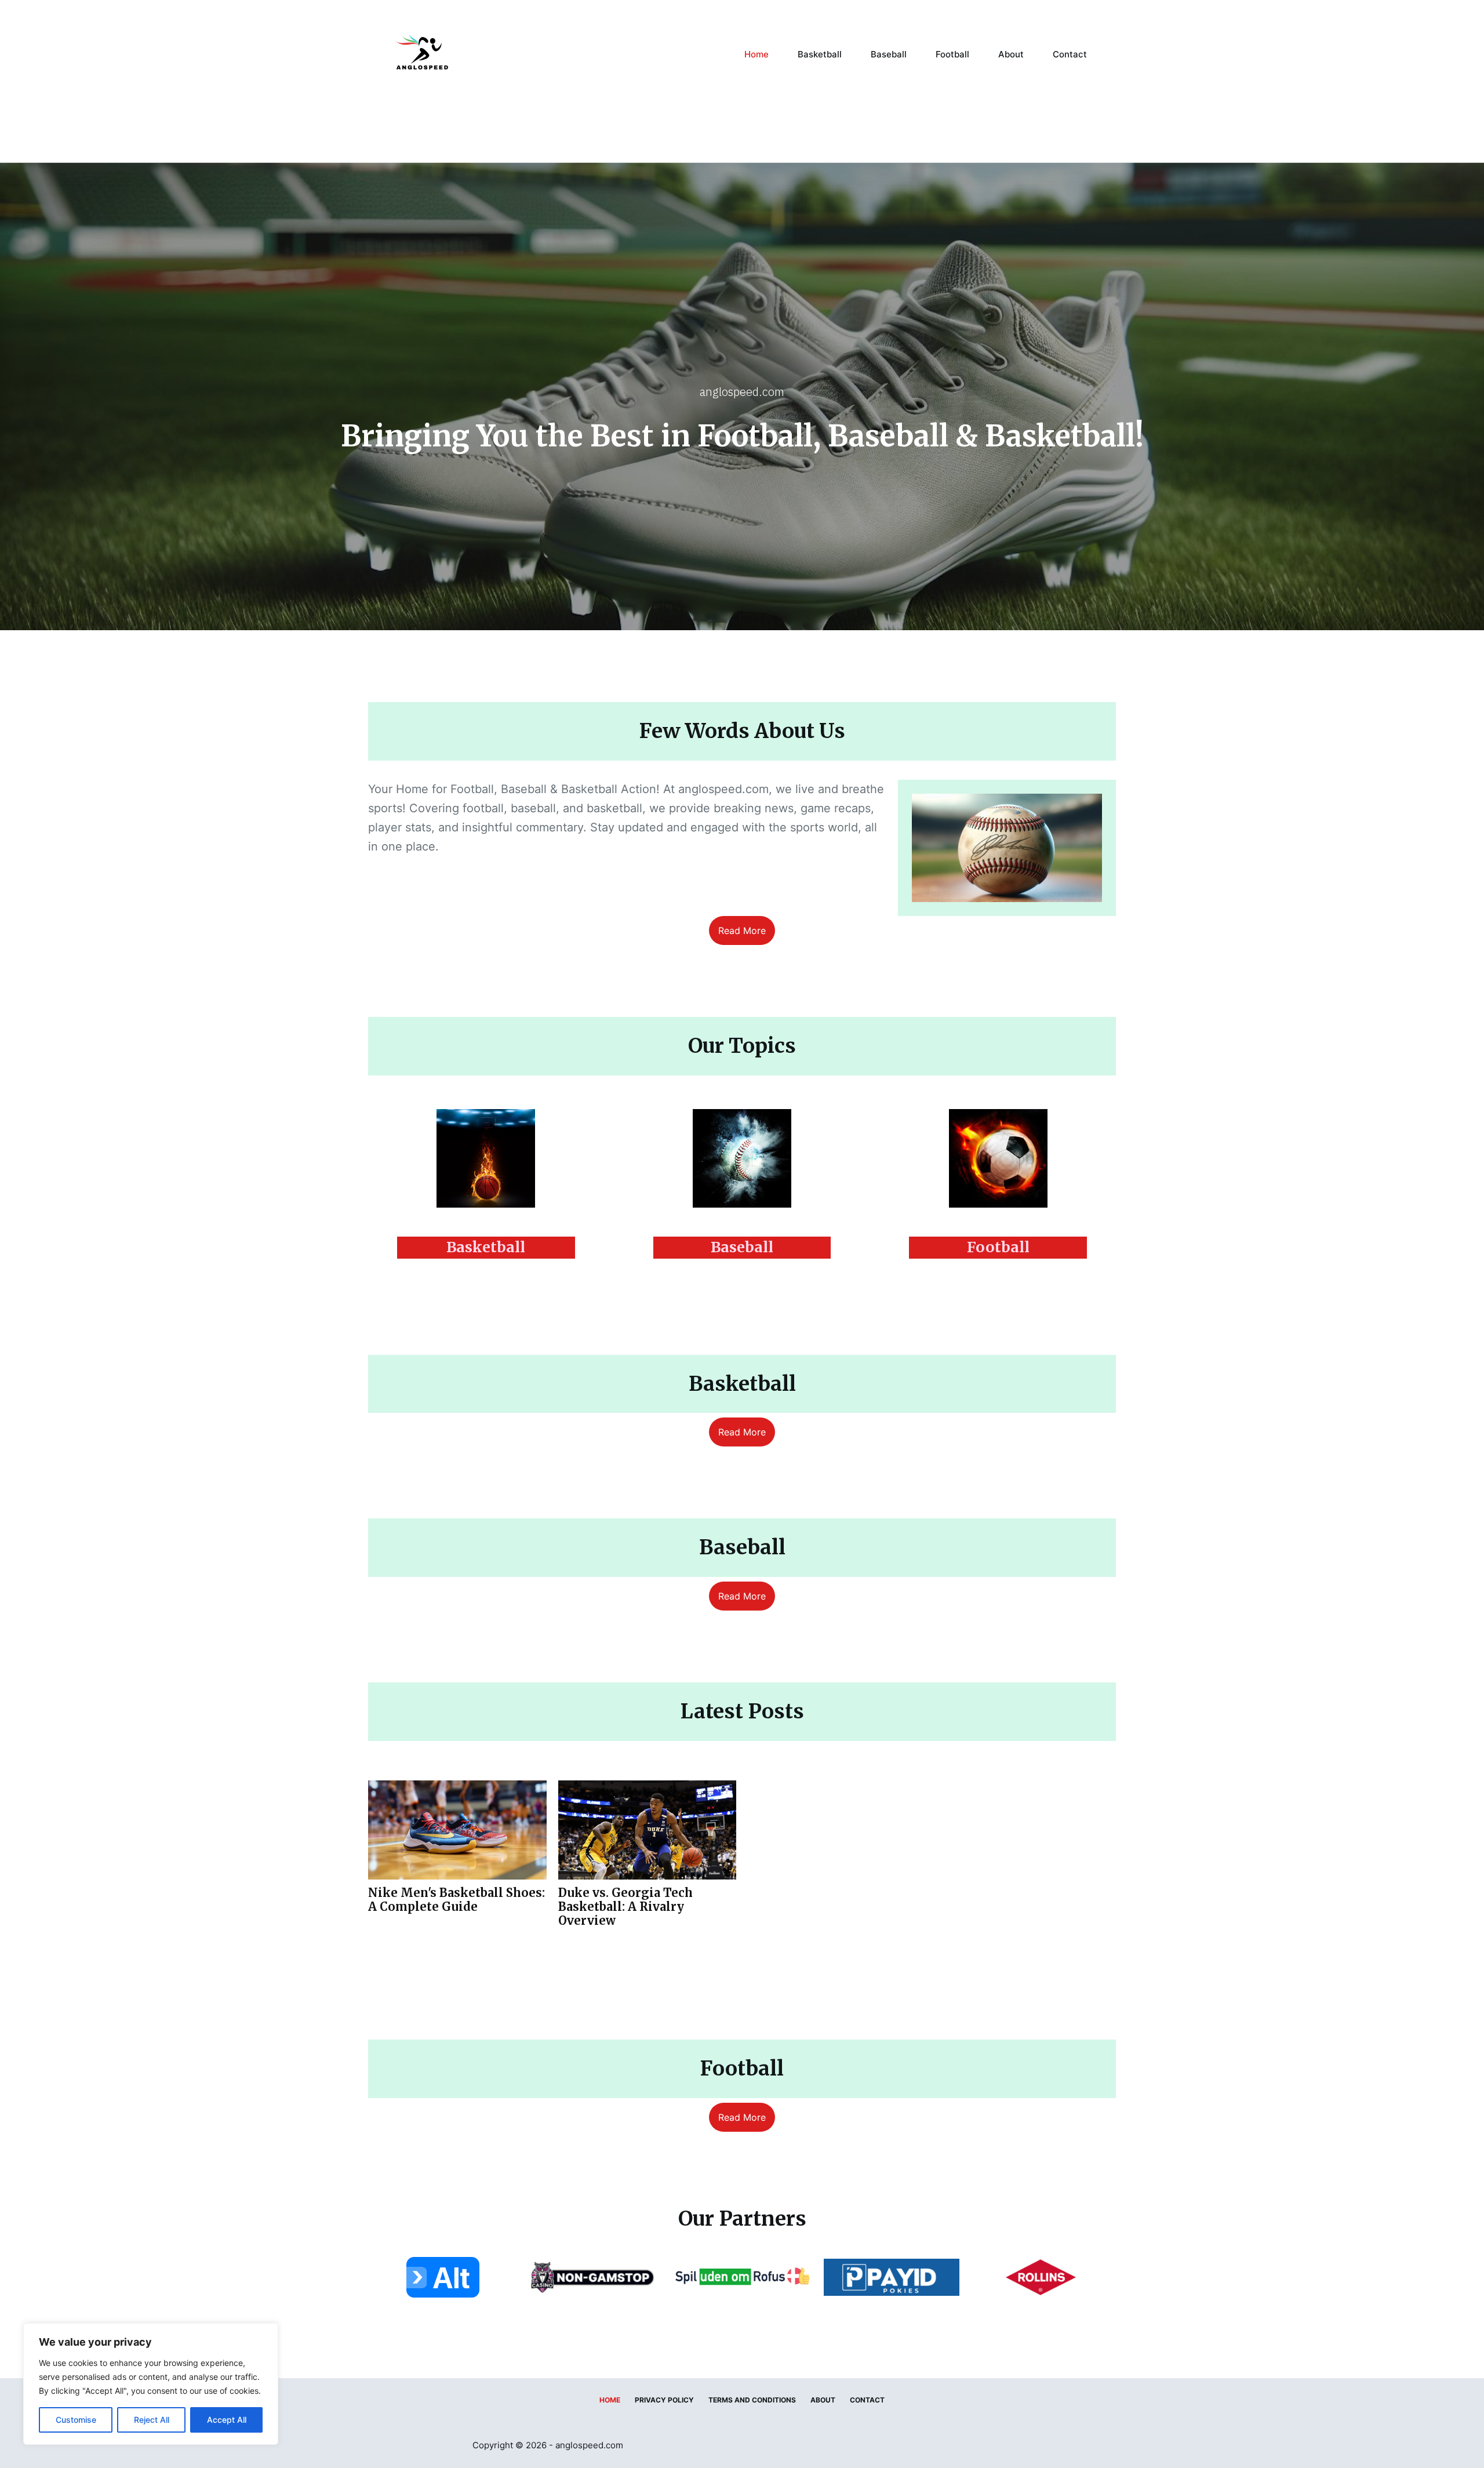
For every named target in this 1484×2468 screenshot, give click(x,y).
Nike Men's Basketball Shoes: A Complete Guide (457, 1900)
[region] (151, 2384)
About (1011, 54)
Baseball (889, 54)
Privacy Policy (664, 2400)
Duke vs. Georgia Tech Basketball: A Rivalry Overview (625, 1907)
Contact (1070, 54)
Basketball (820, 54)
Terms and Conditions (752, 2400)
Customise (76, 2420)
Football (952, 54)
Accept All (227, 2420)
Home (756, 54)
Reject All (152, 2420)
